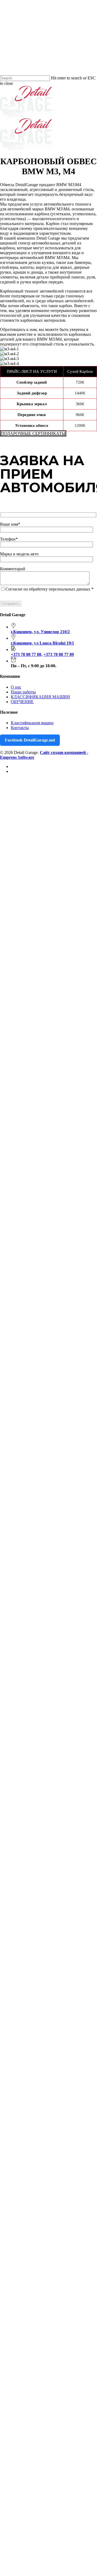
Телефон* (9, 539)
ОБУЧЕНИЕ (22, 702)
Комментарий (13, 569)
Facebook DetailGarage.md (30, 740)
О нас (16, 687)
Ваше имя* (10, 524)
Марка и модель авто (19, 554)
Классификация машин (32, 723)
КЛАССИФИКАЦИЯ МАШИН (40, 697)
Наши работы (23, 692)
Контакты (20, 728)
